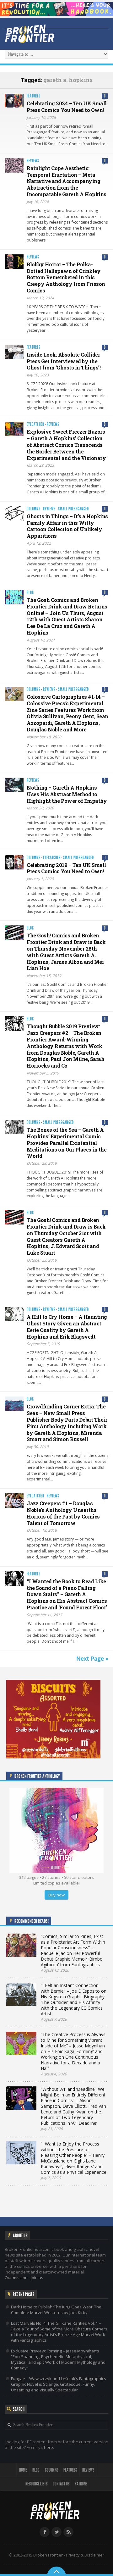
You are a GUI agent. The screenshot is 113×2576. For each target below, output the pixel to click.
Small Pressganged (73, 509)
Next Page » (92, 1658)
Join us (37, 2278)
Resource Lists (36, 2484)
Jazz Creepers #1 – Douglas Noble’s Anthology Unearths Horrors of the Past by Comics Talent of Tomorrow (63, 1513)
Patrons (81, 2484)
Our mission (16, 2278)
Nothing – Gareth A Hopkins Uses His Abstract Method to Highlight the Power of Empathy (67, 794)
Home (23, 2470)
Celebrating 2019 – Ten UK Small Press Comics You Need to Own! (66, 868)
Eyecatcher (35, 424)
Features (34, 96)
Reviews (33, 161)
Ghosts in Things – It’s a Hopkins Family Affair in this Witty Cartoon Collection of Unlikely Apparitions (67, 526)
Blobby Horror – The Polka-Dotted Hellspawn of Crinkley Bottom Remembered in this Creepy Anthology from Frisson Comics (66, 277)
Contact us (61, 2484)
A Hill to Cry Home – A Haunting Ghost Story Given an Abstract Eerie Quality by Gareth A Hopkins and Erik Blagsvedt (67, 1327)
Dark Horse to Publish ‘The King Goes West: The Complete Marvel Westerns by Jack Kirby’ (56, 2310)
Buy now (56, 1895)
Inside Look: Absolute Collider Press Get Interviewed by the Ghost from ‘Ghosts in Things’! (64, 361)
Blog (30, 593)
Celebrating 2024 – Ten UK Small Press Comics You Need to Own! (67, 107)
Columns (34, 509)
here (48, 2447)
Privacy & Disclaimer (85, 2555)
